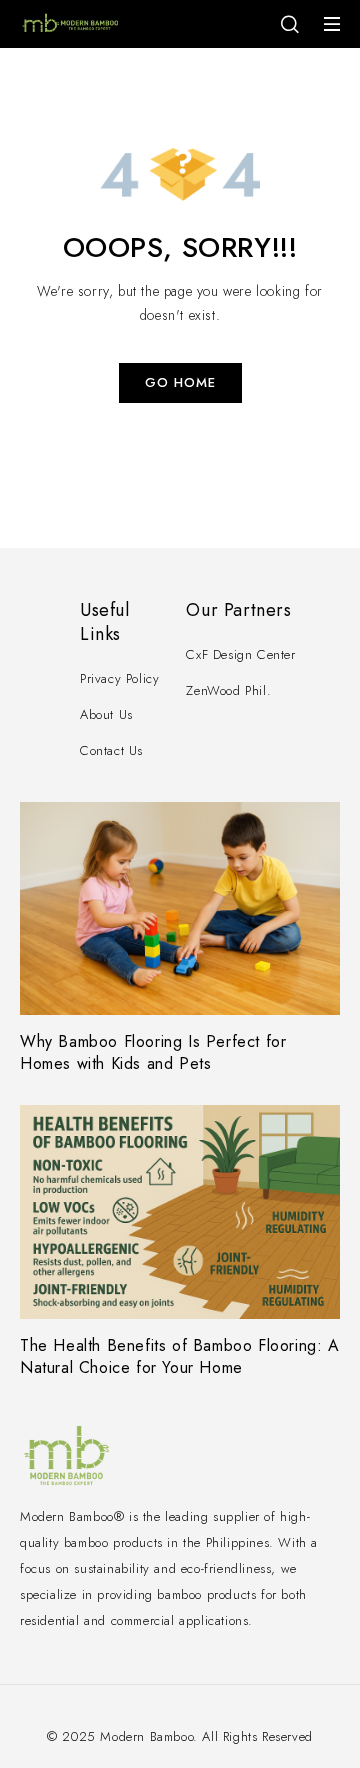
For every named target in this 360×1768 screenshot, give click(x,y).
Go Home (180, 382)
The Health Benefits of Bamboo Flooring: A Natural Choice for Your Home (180, 1356)
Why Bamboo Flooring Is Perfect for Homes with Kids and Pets (153, 1052)
